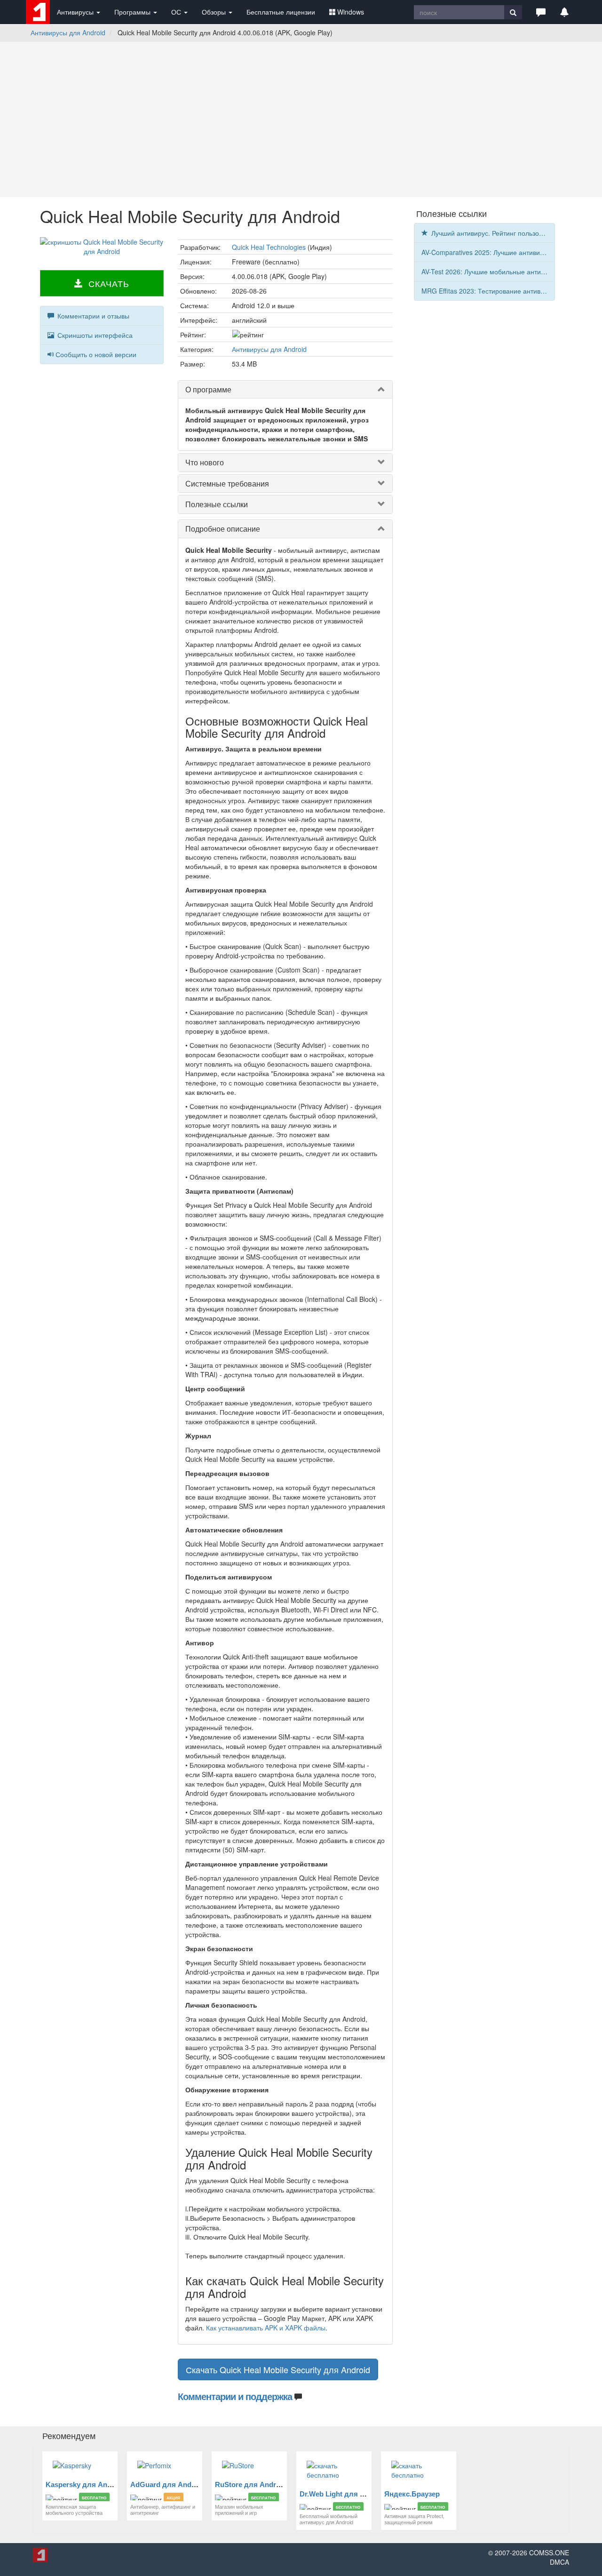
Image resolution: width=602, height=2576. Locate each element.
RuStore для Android (251, 2484)
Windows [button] (351, 12)
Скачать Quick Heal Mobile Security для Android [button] (278, 2369)
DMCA (559, 2562)
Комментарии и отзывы (92, 316)
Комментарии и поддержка (235, 2396)
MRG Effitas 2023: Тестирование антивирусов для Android (488, 291)
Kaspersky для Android (85, 2484)
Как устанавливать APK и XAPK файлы (266, 2328)
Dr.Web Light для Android (343, 2494)
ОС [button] (177, 12)
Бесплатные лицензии (281, 12)
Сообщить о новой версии (96, 354)
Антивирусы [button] (76, 12)
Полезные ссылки (217, 504)
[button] (541, 12)
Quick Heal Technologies (269, 247)
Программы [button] (133, 12)
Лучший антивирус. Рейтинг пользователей (492, 233)
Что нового (205, 462)
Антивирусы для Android (68, 32)
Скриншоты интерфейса (94, 335)
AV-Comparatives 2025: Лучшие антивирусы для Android (488, 252)
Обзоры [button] (215, 12)
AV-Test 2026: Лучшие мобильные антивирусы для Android (488, 271)
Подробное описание (223, 529)
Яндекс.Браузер (412, 2494)
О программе (208, 389)
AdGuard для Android (167, 2484)
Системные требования (227, 483)
